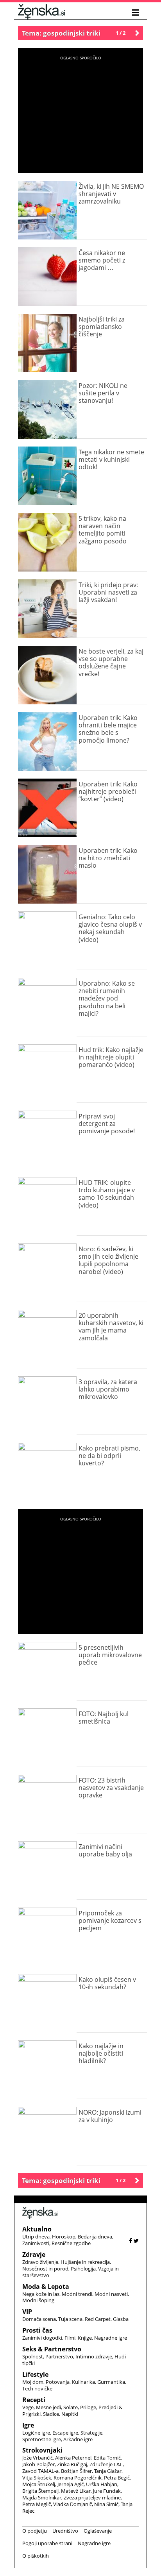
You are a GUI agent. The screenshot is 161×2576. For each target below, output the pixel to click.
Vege (28, 2407)
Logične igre (36, 2433)
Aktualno (37, 2229)
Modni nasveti (111, 2294)
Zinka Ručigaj (72, 2464)
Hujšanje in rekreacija (85, 2262)
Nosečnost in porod (45, 2269)
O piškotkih (36, 2556)
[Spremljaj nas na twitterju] (136, 2241)
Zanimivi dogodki (42, 2338)
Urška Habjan (102, 2484)
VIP (27, 2312)
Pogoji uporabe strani (47, 2543)
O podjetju (35, 2531)
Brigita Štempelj (40, 2491)
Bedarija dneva (95, 2237)
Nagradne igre (111, 2338)
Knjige (85, 2338)
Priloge (88, 2407)
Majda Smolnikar (42, 2497)
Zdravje (34, 2254)
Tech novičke (37, 2388)
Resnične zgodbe (71, 2243)
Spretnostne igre (42, 2439)
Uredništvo (65, 2531)
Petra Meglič (37, 2504)
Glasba (121, 2319)
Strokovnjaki (42, 2450)
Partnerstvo (59, 2356)
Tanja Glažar (108, 2471)
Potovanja (58, 2382)
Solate (71, 2407)
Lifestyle (35, 2374)
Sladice (51, 2414)
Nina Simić (106, 2504)
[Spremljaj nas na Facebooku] (131, 2241)
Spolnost (33, 2356)
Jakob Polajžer (38, 2464)
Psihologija (83, 2269)
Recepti (34, 2400)
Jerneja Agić (71, 2484)
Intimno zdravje (94, 2356)
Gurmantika (111, 2382)
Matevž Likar (76, 2491)
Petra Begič (117, 2478)
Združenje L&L (106, 2464)
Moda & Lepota (46, 2287)
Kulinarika (83, 2382)
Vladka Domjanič (72, 2504)
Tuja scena (70, 2319)
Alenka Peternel (73, 2458)
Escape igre (65, 2433)
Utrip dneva (36, 2237)
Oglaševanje (98, 2531)
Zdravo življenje (40, 2262)
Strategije (91, 2433)
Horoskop (64, 2237)
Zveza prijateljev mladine (92, 2497)
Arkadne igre (78, 2439)
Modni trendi (77, 2294)
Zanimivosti (36, 2243)
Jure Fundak (107, 2491)
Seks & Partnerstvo (52, 2349)
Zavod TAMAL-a (40, 2471)
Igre (28, 2425)
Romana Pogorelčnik (78, 2478)
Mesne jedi (48, 2407)
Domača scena (39, 2319)
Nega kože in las (41, 2294)
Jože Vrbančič (38, 2458)
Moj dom (33, 2382)
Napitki (70, 2414)
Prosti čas (37, 2330)
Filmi (70, 2338)
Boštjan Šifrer (76, 2471)
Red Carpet (98, 2319)
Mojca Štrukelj (39, 2484)
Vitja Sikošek (37, 2478)
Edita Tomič (107, 2458)
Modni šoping (38, 2300)
